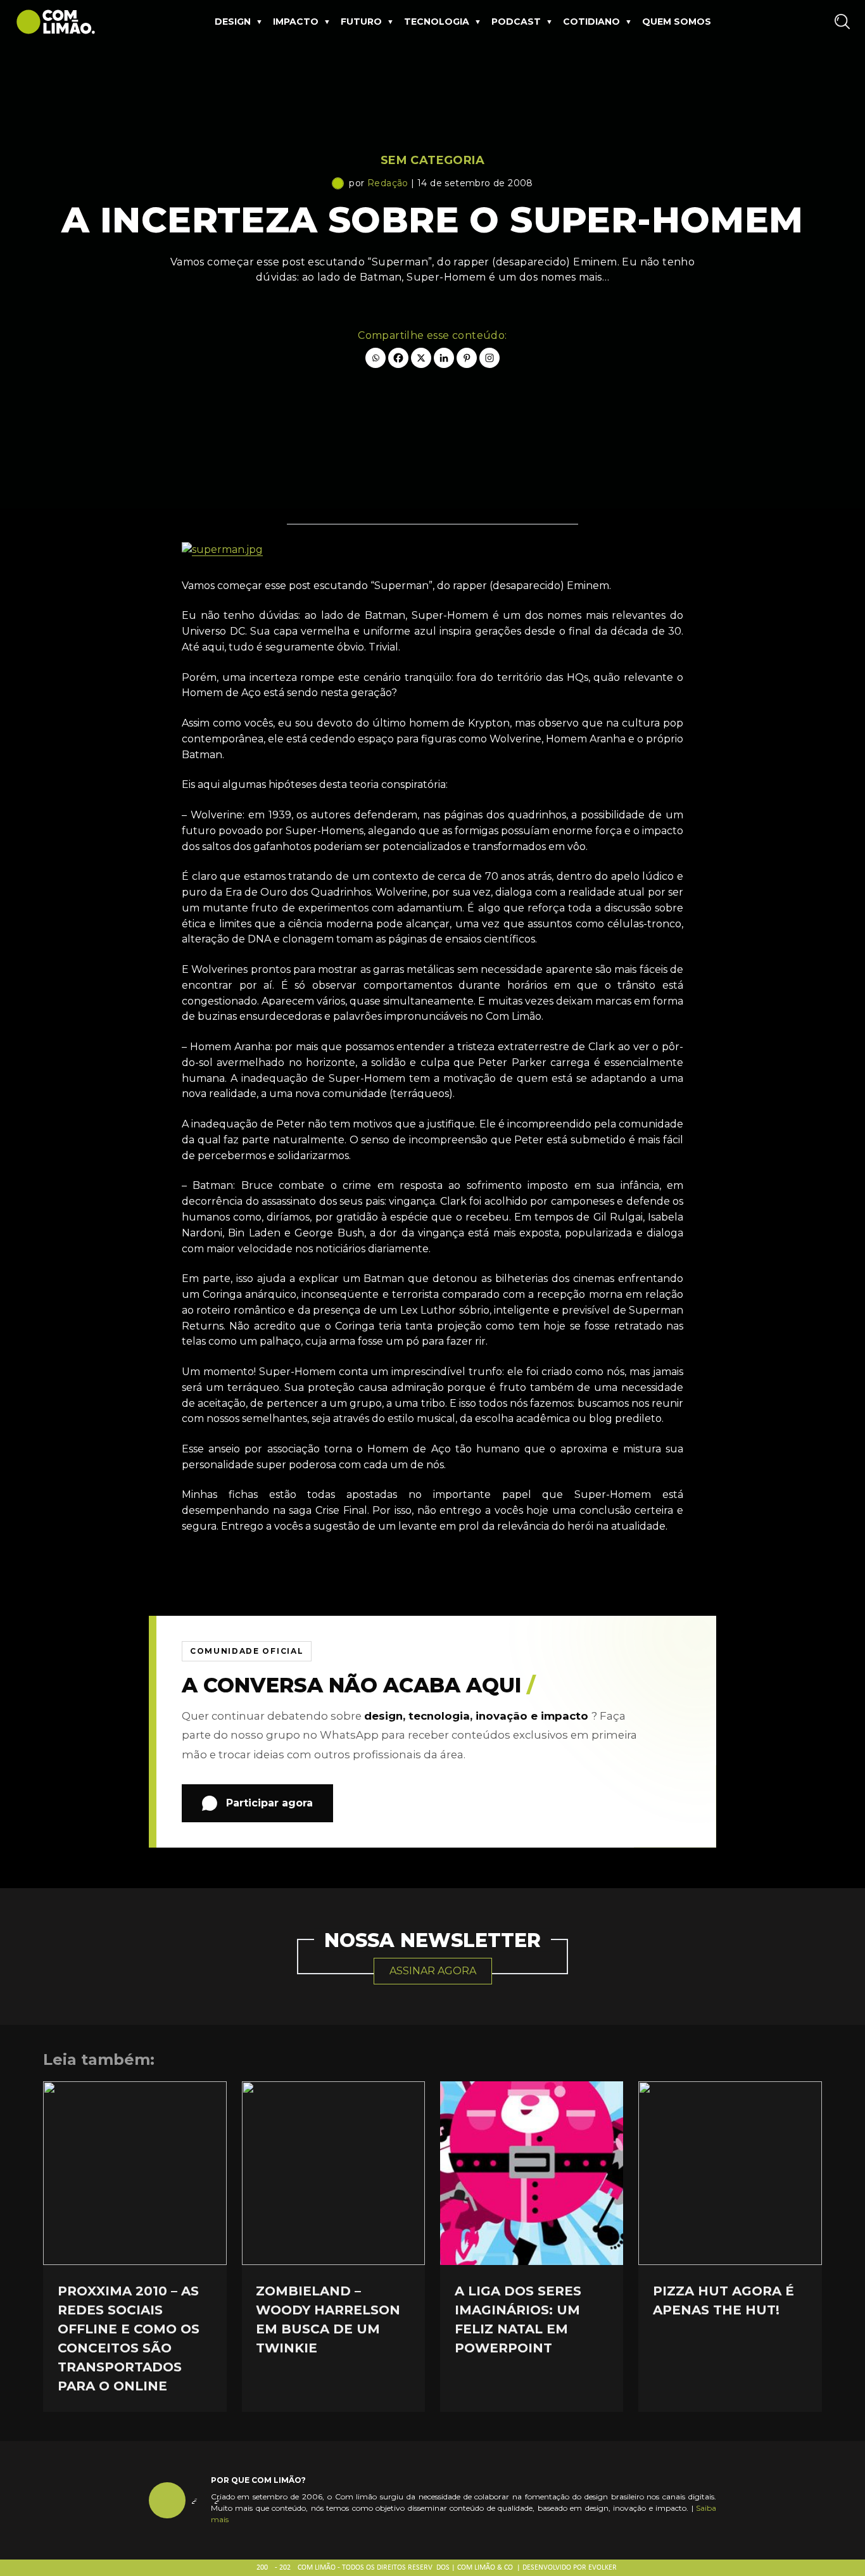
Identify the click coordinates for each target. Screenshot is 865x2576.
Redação (388, 183)
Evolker (603, 2568)
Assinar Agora (433, 1971)
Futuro (361, 22)
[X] (421, 358)
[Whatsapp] (376, 358)
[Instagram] (489, 358)
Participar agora (269, 1803)
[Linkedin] (444, 358)
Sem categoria (432, 160)
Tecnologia (437, 22)
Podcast (516, 22)
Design (233, 22)
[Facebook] (398, 358)
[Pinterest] (467, 358)
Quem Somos (677, 22)
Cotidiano (591, 22)
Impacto (296, 22)
